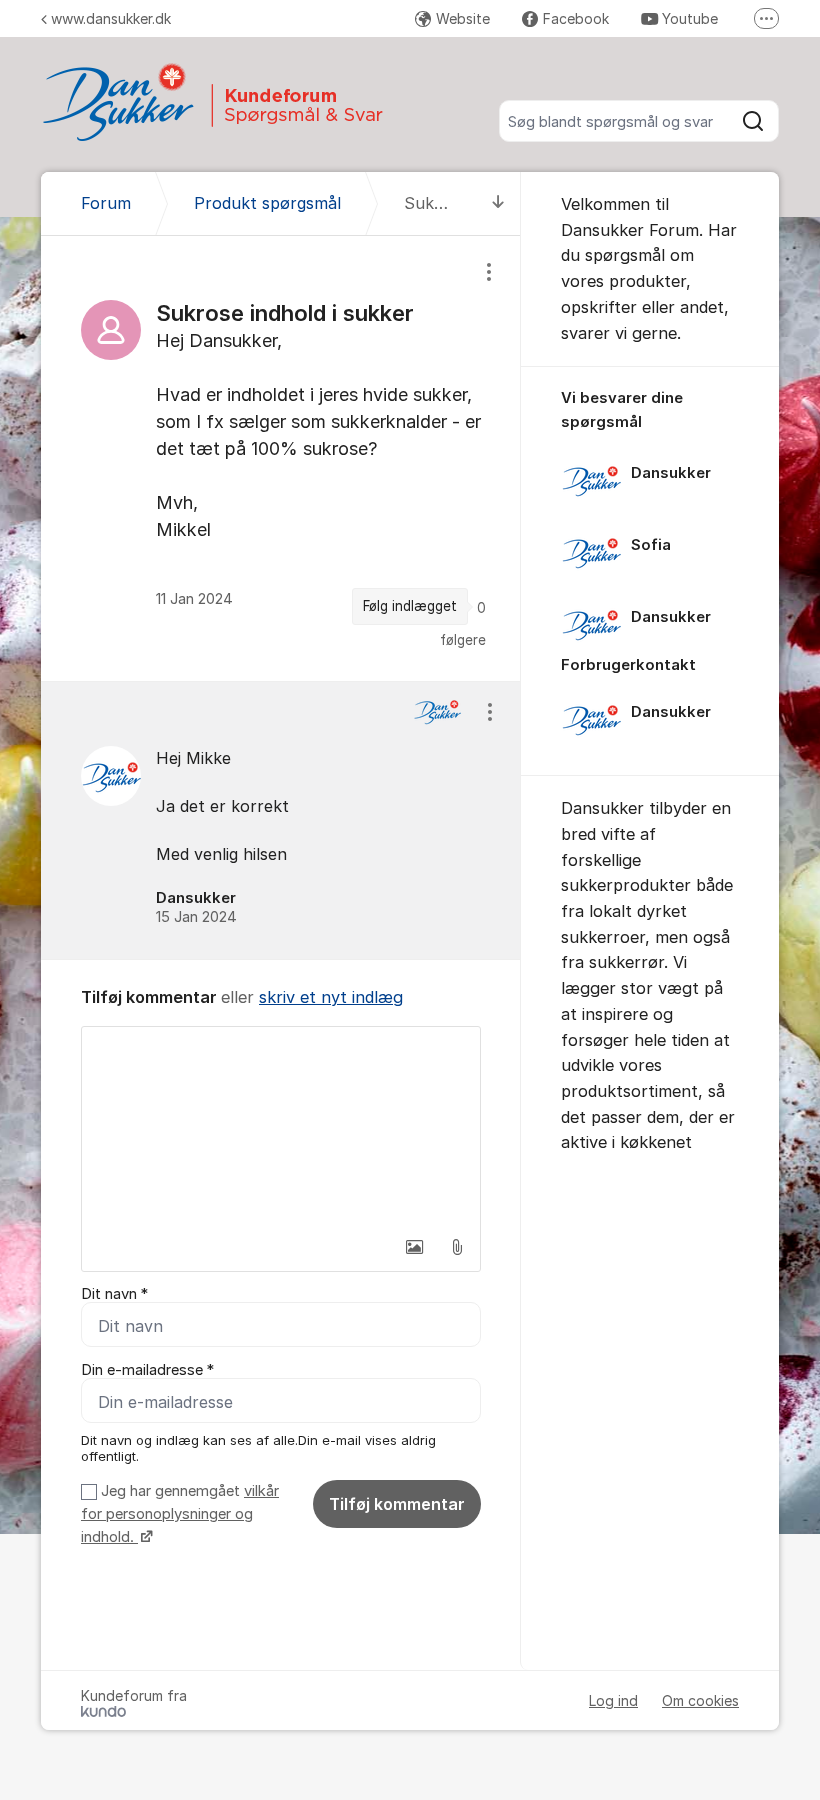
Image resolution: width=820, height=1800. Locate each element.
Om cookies (700, 1700)
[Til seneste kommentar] (498, 203)
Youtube (690, 18)
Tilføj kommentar (397, 1504)
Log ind (613, 1700)
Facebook (576, 18)
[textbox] (281, 1127)
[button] (415, 1247)
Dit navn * (114, 1294)
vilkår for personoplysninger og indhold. (180, 1514)
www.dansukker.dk (111, 18)
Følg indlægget (410, 606)
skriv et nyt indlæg (331, 997)
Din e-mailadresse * (147, 1370)
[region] (281, 458)
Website (463, 18)
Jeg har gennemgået (180, 1514)
